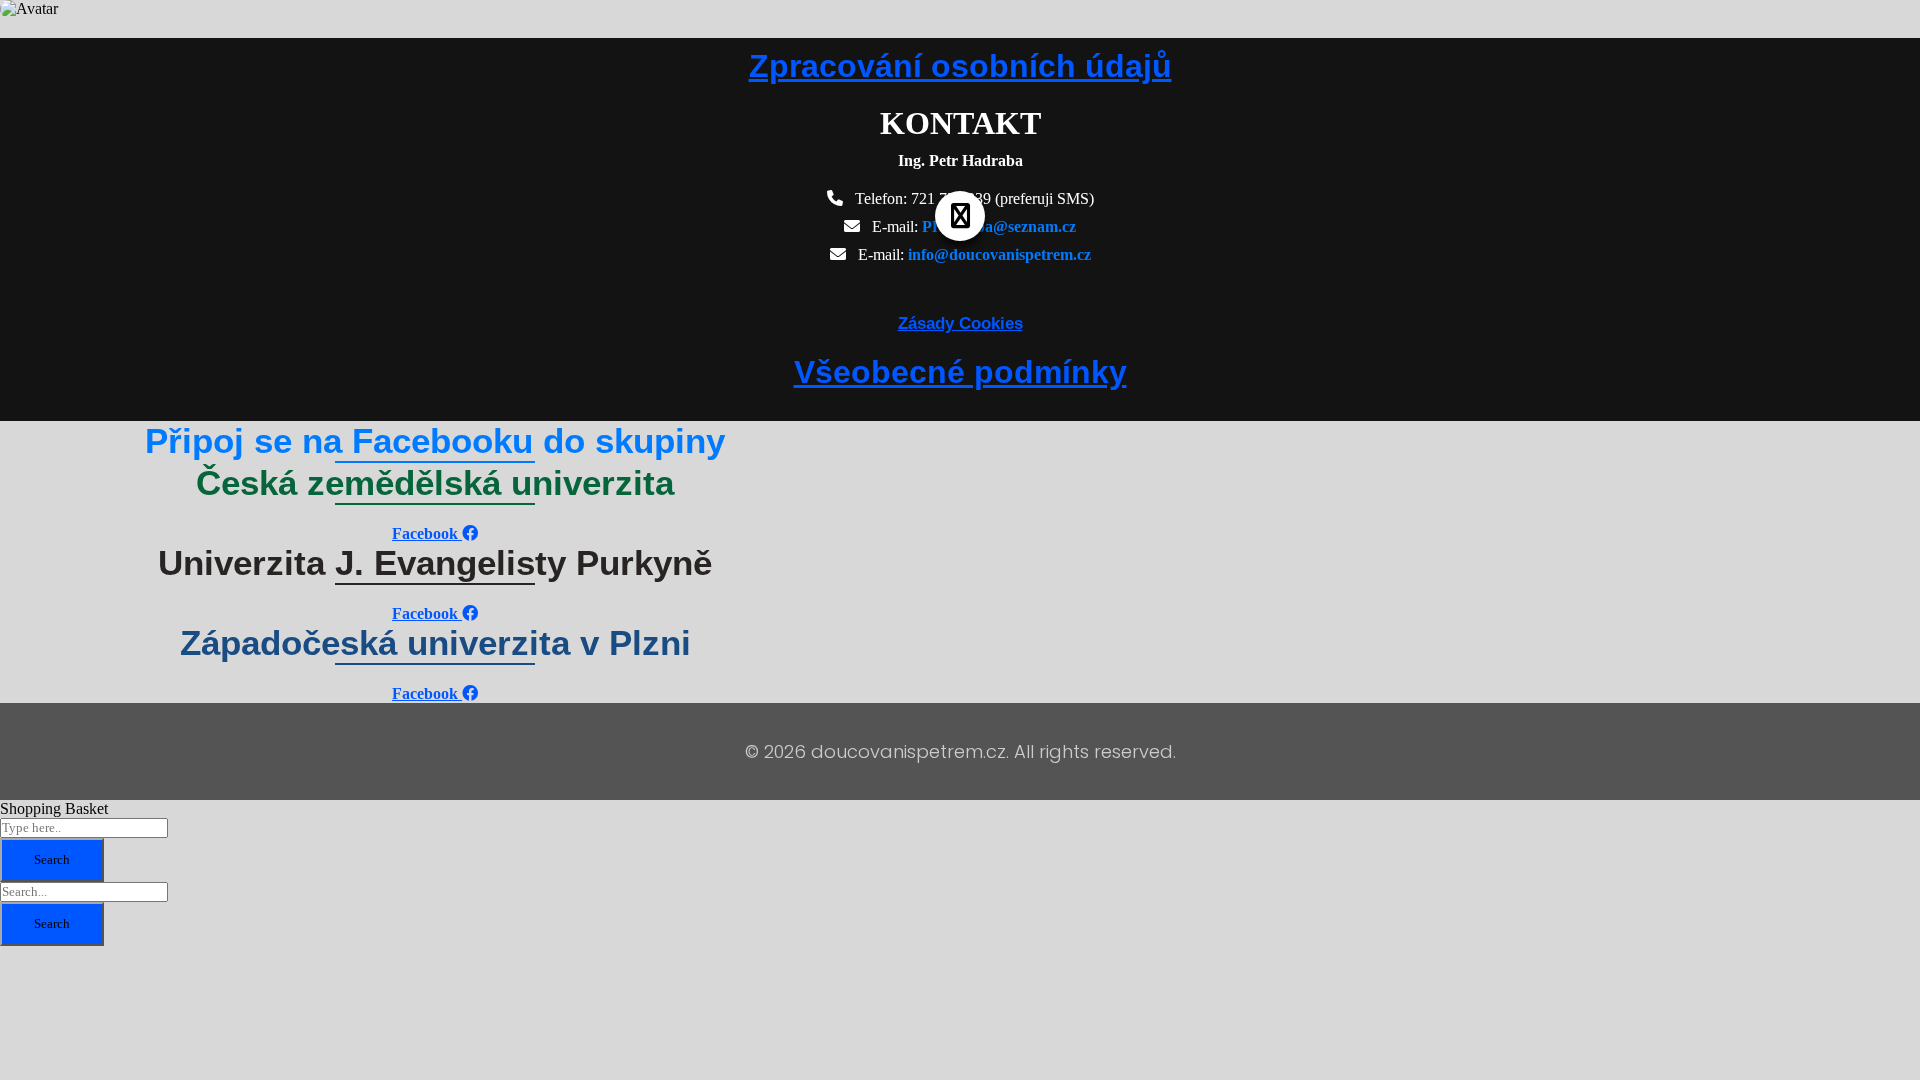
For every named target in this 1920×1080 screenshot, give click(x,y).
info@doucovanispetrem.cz (999, 254)
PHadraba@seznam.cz (999, 226)
